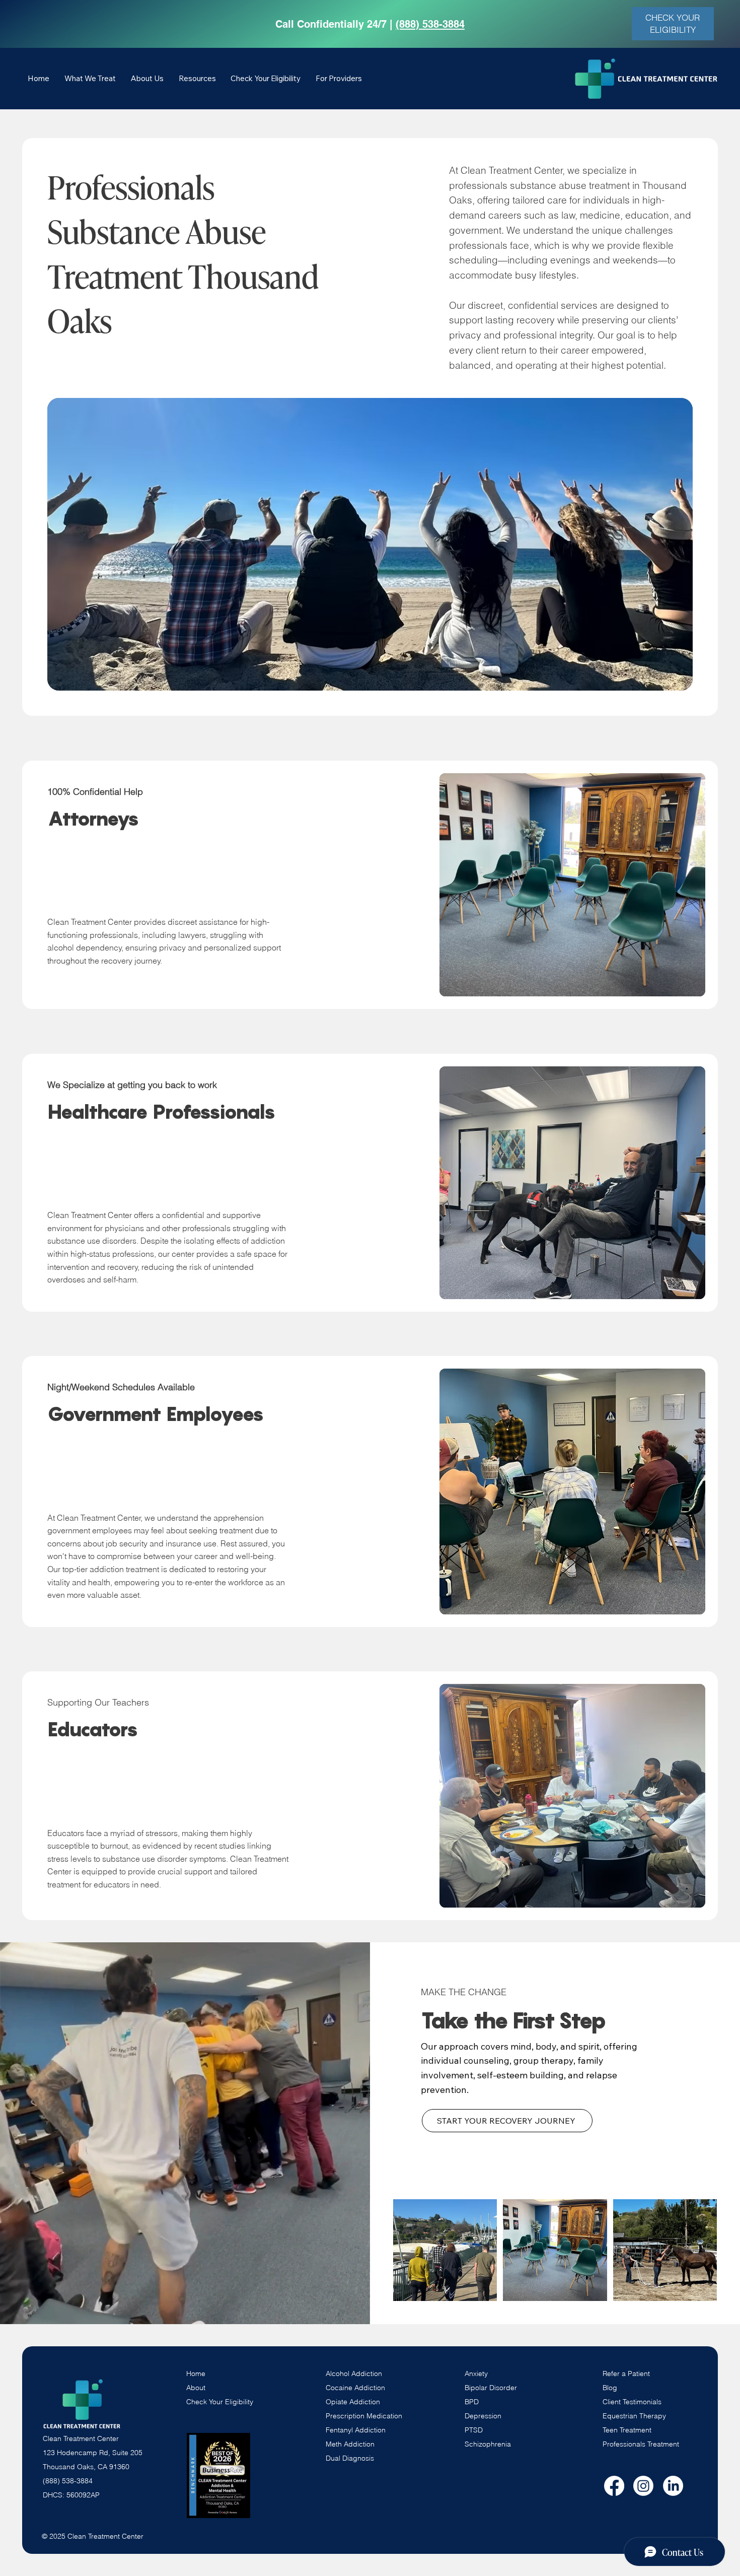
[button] (90, 78)
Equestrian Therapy (634, 2416)
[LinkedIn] (673, 2486)
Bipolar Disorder (491, 2388)
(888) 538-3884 (430, 24)
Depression (483, 2416)
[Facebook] (614, 2486)
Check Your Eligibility (220, 2402)
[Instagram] (643, 2486)
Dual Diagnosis (350, 2458)
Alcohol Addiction (354, 2374)
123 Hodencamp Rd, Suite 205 (93, 2453)
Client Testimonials (632, 2402)
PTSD (474, 2430)
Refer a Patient (626, 2374)
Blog (610, 2388)
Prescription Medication (364, 2416)
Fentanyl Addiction (356, 2430)
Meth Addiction (350, 2444)
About (196, 2388)
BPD (472, 2402)
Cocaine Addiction (355, 2388)
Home (196, 2374)
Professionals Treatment (641, 2444)
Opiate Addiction (353, 2402)
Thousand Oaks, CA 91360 (86, 2467)
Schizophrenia (488, 2444)
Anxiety (476, 2374)
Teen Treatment (627, 2430)
